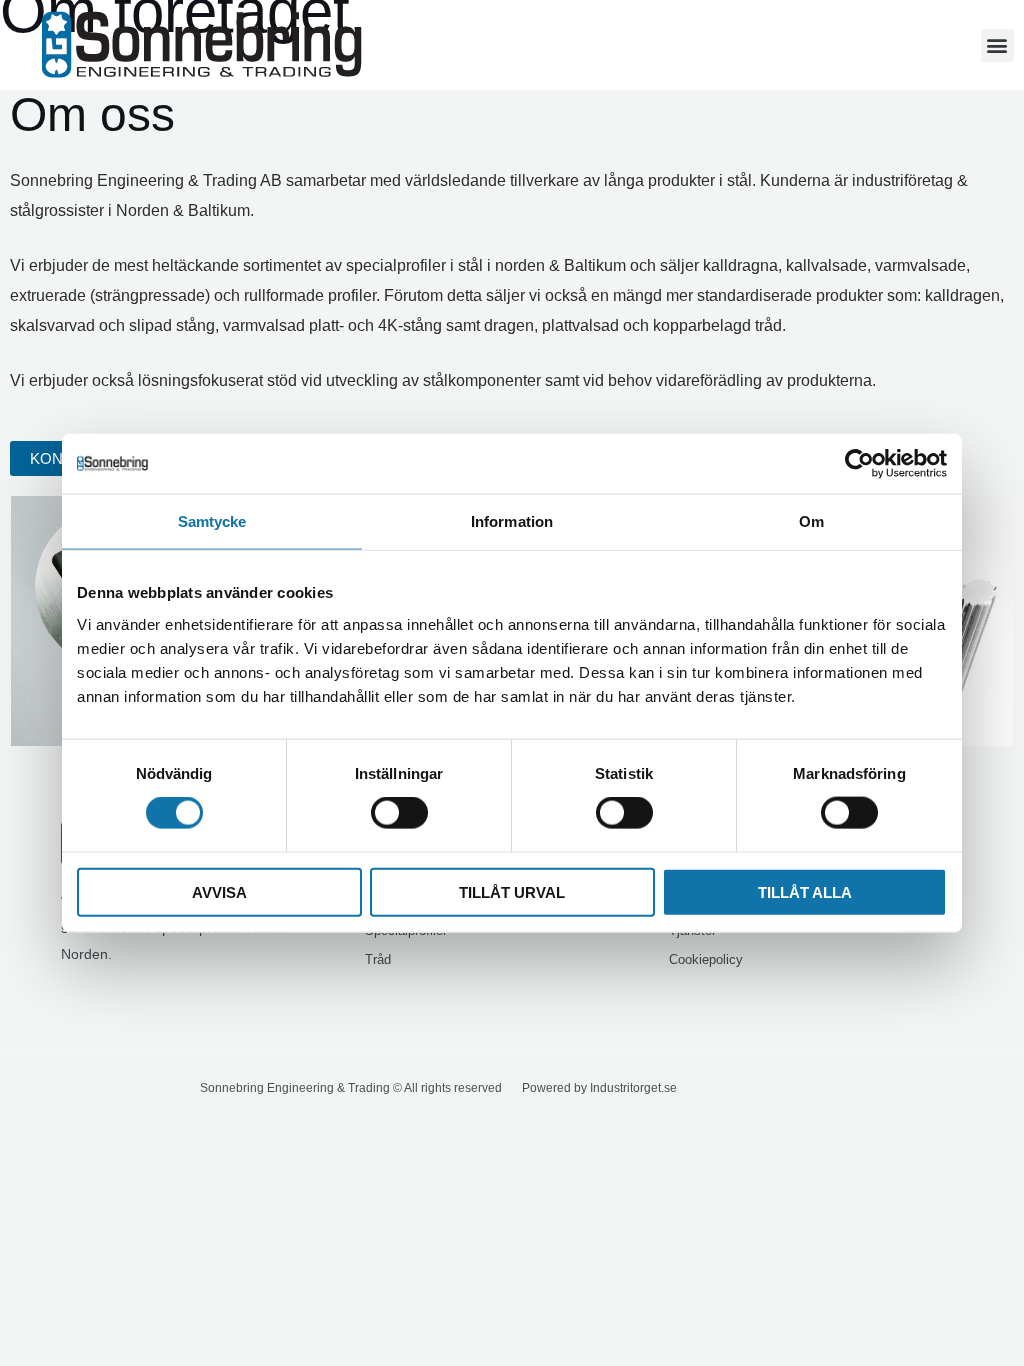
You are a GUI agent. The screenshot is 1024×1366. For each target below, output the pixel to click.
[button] (997, 45)
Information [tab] (512, 521)
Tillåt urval (512, 891)
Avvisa (219, 891)
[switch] (399, 813)
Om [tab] (811, 521)
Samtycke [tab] (212, 521)
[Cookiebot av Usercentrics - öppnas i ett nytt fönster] (859, 464)
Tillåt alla (805, 891)
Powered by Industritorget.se (599, 1088)
